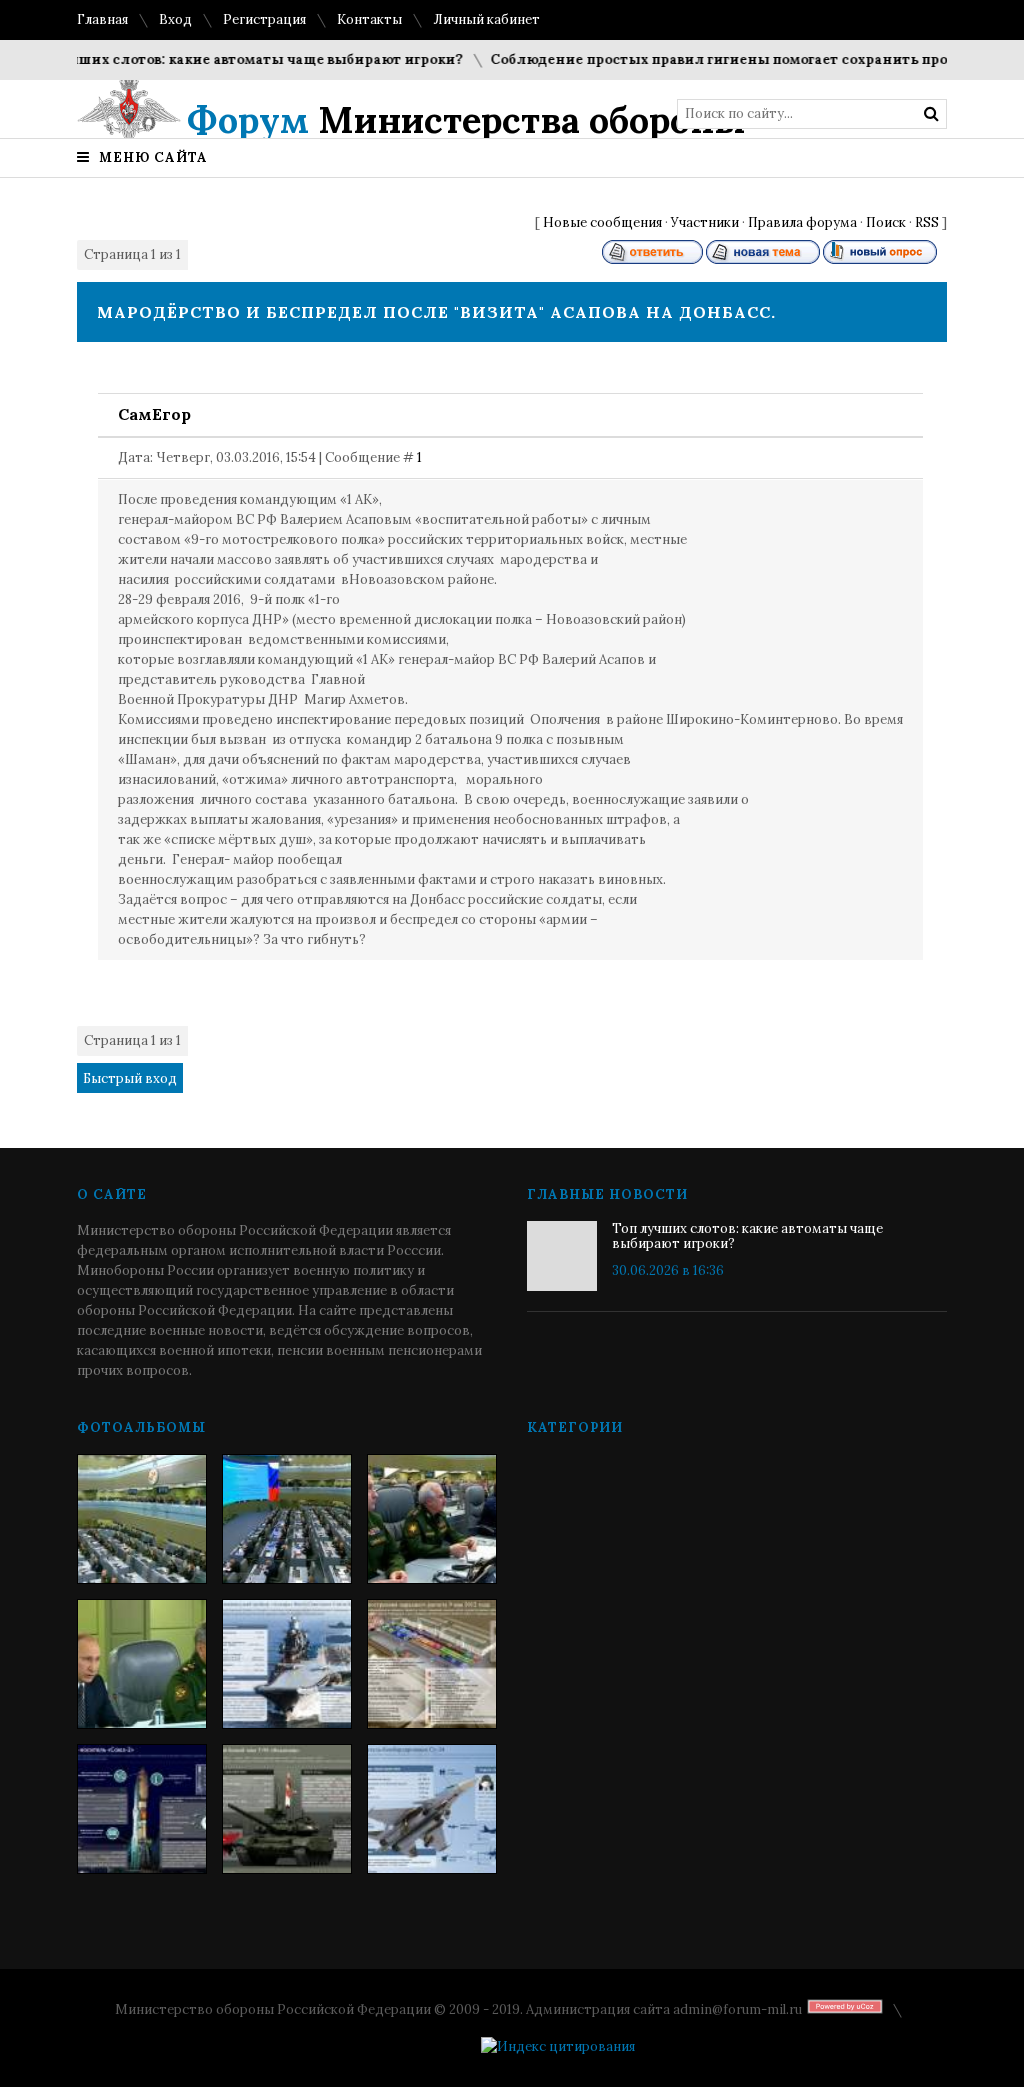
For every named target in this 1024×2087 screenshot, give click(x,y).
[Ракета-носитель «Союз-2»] (142, 1809)
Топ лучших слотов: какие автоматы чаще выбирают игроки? (221, 59)
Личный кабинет (486, 19)
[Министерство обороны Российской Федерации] (142, 1519)
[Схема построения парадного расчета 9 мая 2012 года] (432, 1664)
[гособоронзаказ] (432, 1519)
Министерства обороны (466, 120)
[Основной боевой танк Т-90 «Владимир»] (287, 1809)
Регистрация (264, 19)
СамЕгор (154, 414)
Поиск (886, 222)
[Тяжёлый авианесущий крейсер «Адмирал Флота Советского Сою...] (287, 1664)
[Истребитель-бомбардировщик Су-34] (432, 1809)
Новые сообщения (602, 222)
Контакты (369, 19)
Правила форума (802, 222)
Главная (102, 19)
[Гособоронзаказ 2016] (142, 1664)
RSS (927, 222)
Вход (175, 19)
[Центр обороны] (287, 1519)
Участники (705, 222)
